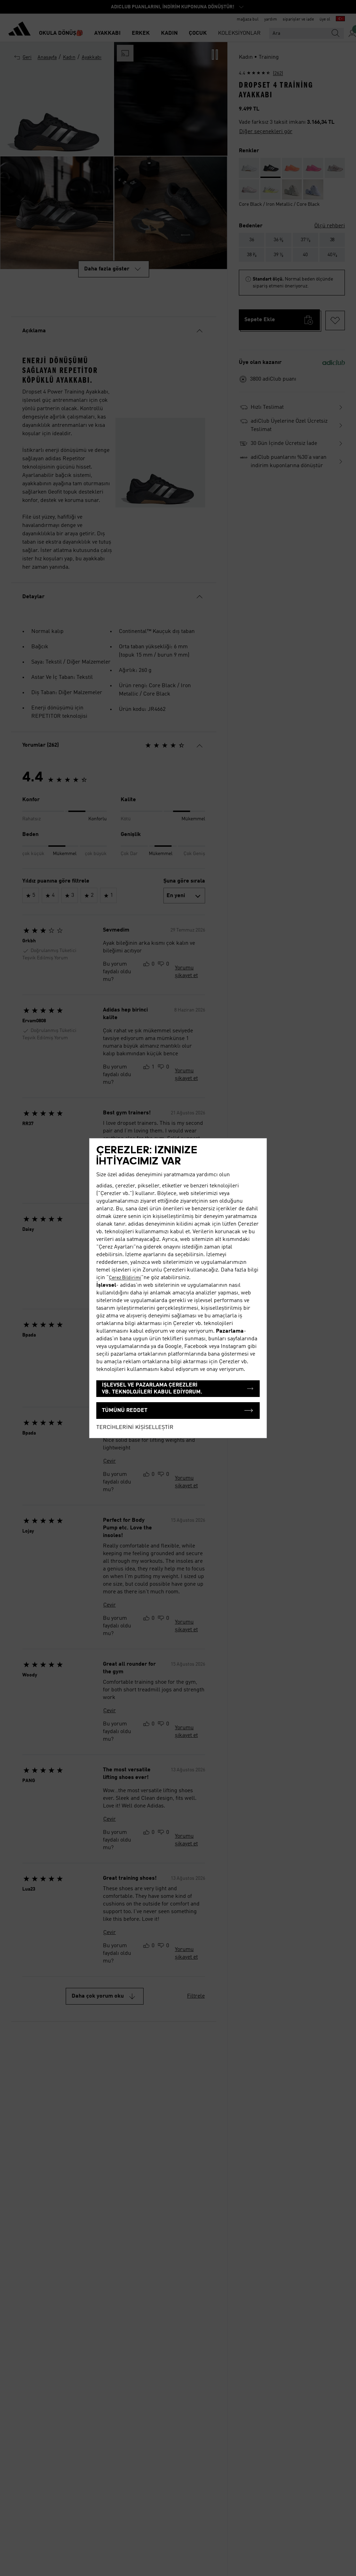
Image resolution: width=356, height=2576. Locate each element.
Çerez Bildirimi (125, 1278)
